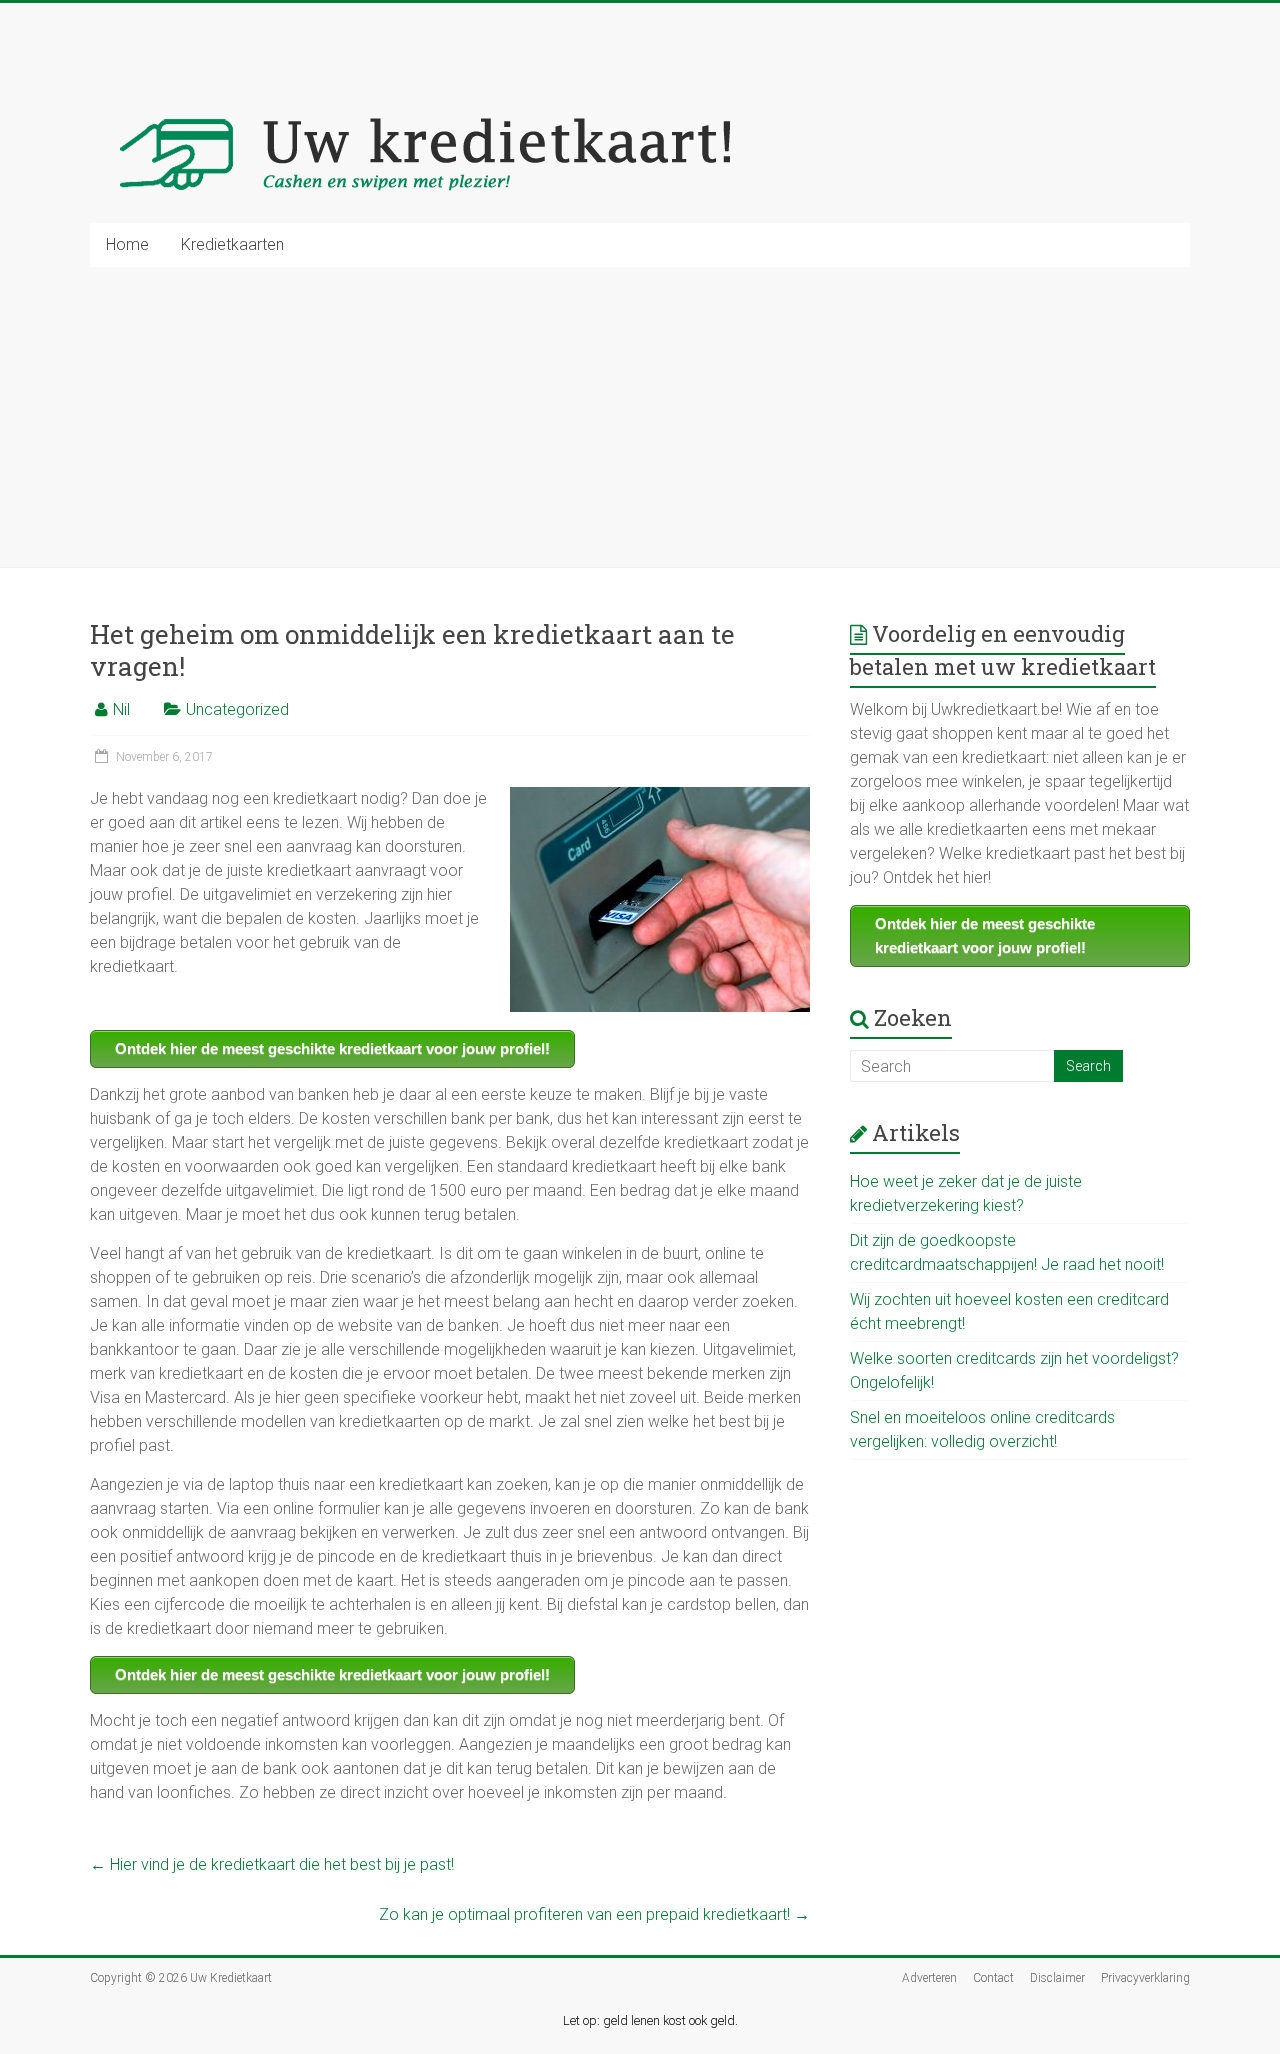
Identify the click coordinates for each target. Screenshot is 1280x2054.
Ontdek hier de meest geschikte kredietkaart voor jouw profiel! (332, 1048)
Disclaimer (1057, 1978)
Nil (121, 709)
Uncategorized (237, 709)
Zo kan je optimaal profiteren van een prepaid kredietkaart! (594, 1914)
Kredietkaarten (232, 244)
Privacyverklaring (1145, 1978)
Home (127, 244)
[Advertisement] (640, 417)
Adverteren (929, 1978)
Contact (993, 1978)
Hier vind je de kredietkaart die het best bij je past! (272, 1864)
